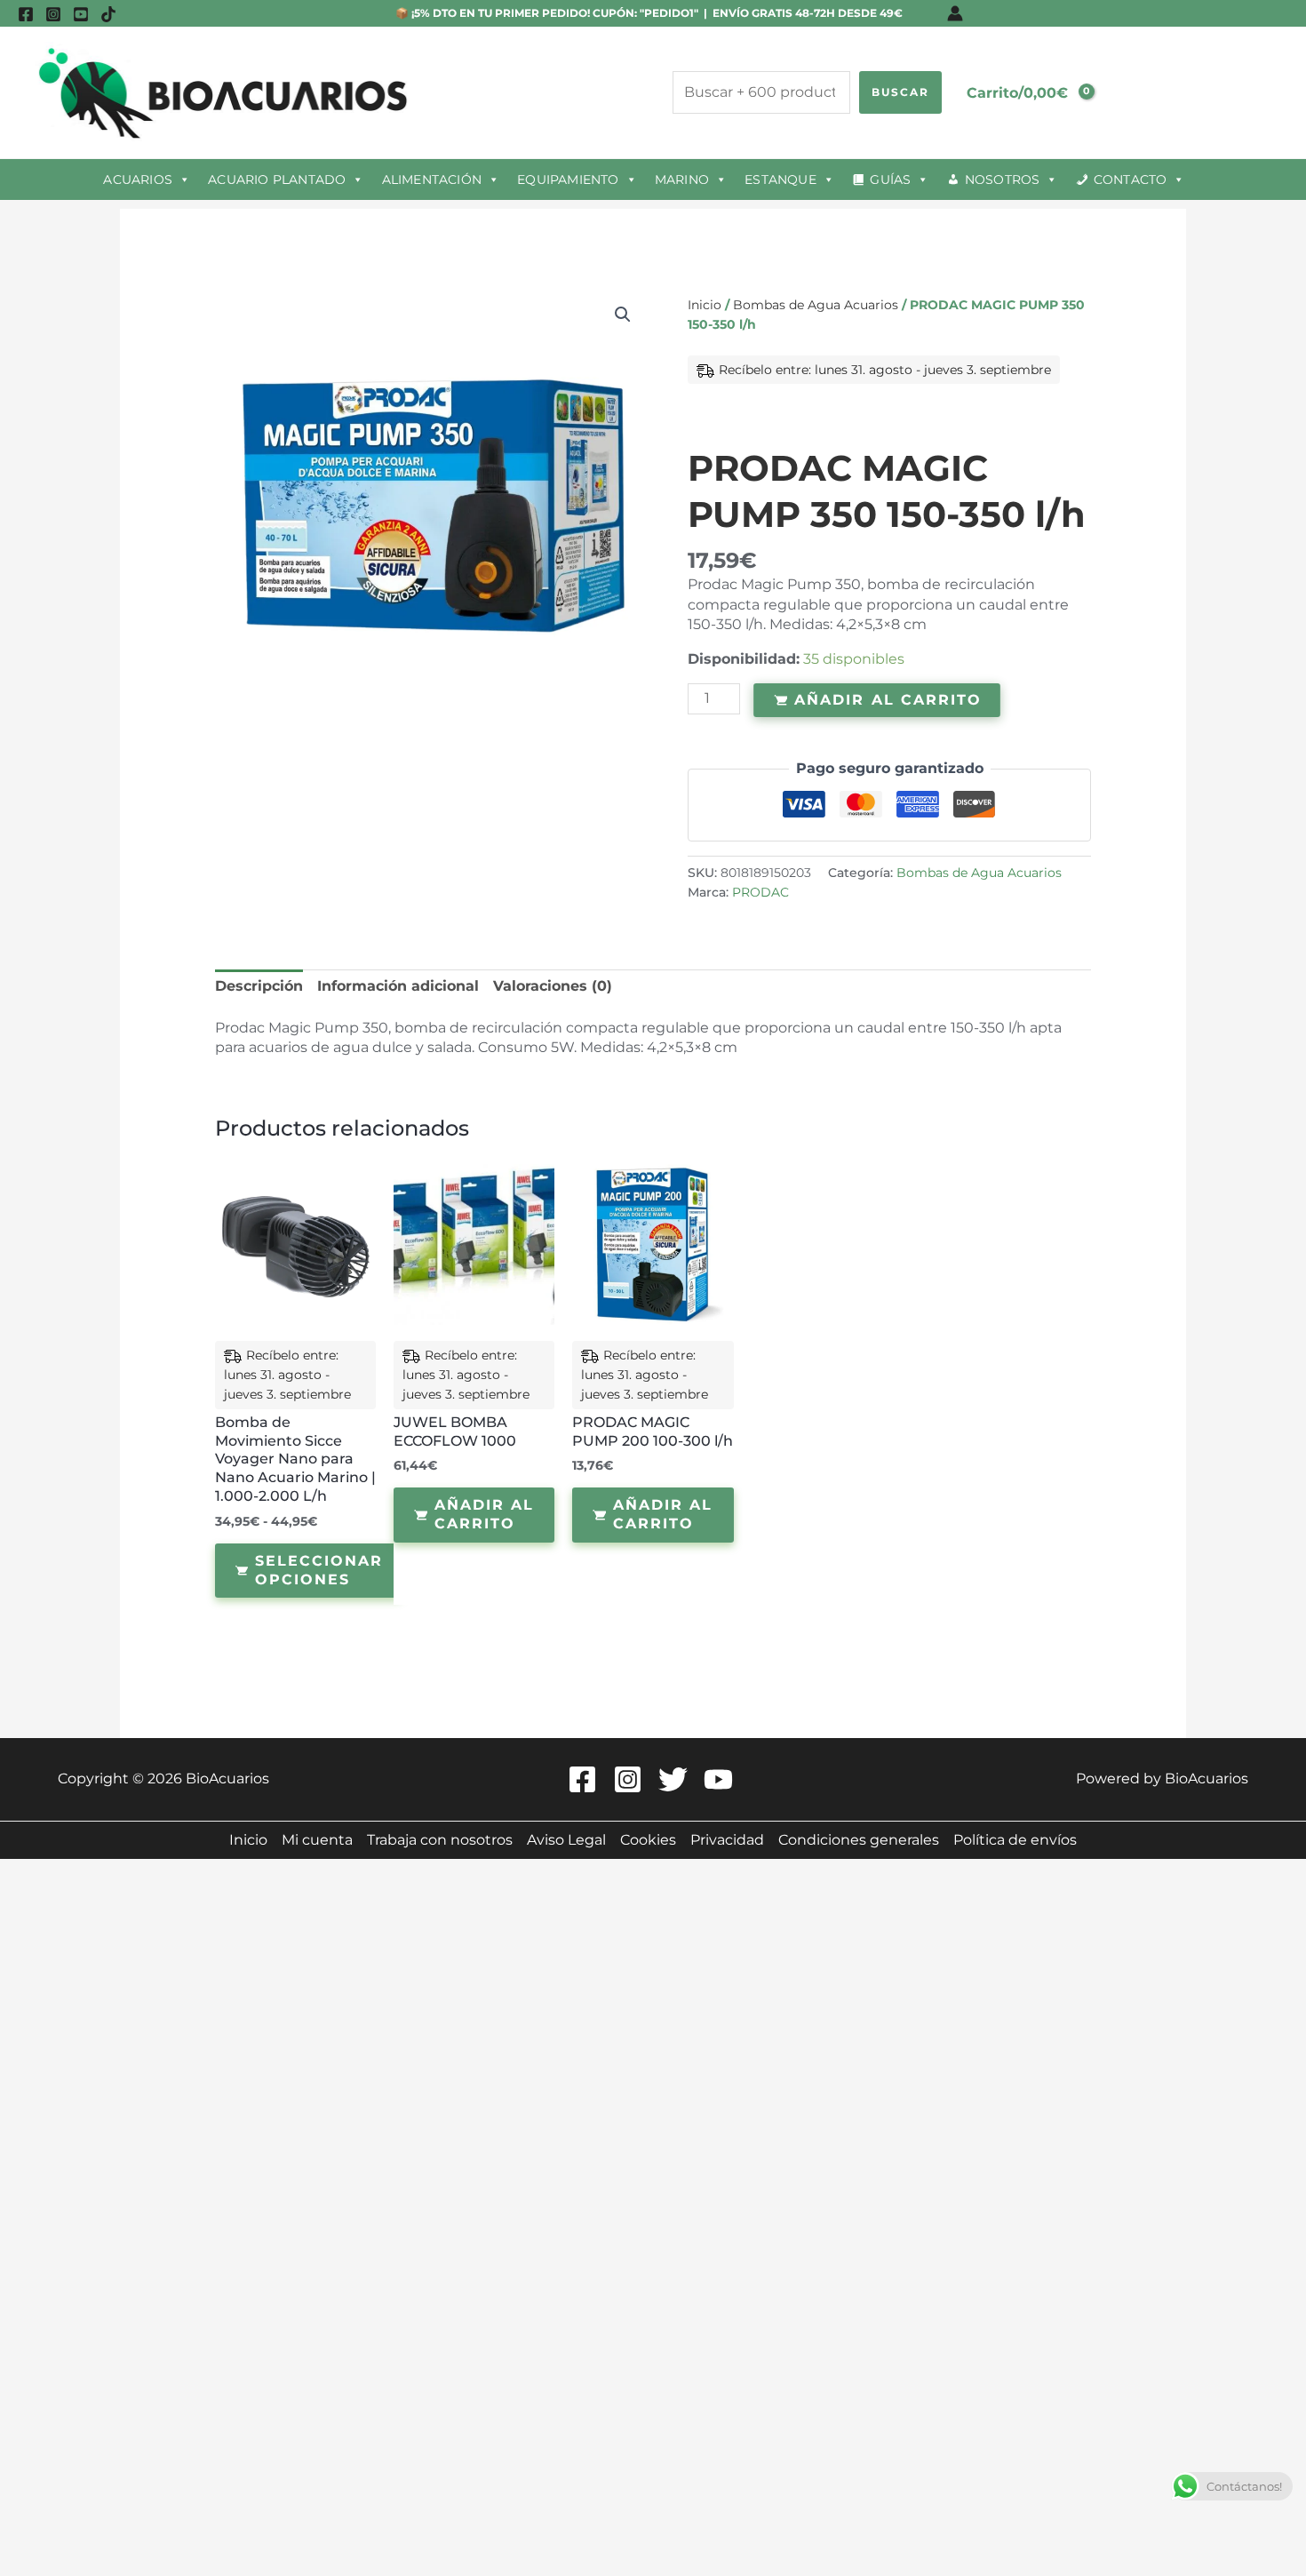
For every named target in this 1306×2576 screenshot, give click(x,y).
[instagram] (53, 14)
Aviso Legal (566, 1840)
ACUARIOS (138, 179)
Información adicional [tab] (398, 986)
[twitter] (676, 1779)
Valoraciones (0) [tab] (553, 986)
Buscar (900, 92)
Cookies (648, 1840)
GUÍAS (890, 179)
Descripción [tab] (259, 986)
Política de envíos (1015, 1840)
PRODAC (761, 892)
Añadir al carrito (888, 699)
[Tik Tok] (108, 14)
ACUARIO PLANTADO (277, 179)
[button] (623, 315)
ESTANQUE (780, 179)
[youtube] (81, 14)
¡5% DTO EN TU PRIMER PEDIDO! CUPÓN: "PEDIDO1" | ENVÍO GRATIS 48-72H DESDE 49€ (656, 13)
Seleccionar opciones (319, 1570)
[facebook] (26, 14)
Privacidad (727, 1840)
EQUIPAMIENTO (568, 179)
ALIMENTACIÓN (432, 179)
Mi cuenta (317, 1840)
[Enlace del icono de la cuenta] (955, 13)
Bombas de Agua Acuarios (816, 305)
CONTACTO (1131, 179)
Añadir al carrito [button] (484, 1514)
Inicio (705, 305)
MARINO (682, 179)
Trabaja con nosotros (440, 1840)
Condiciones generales (859, 1840)
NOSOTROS (1003, 179)
